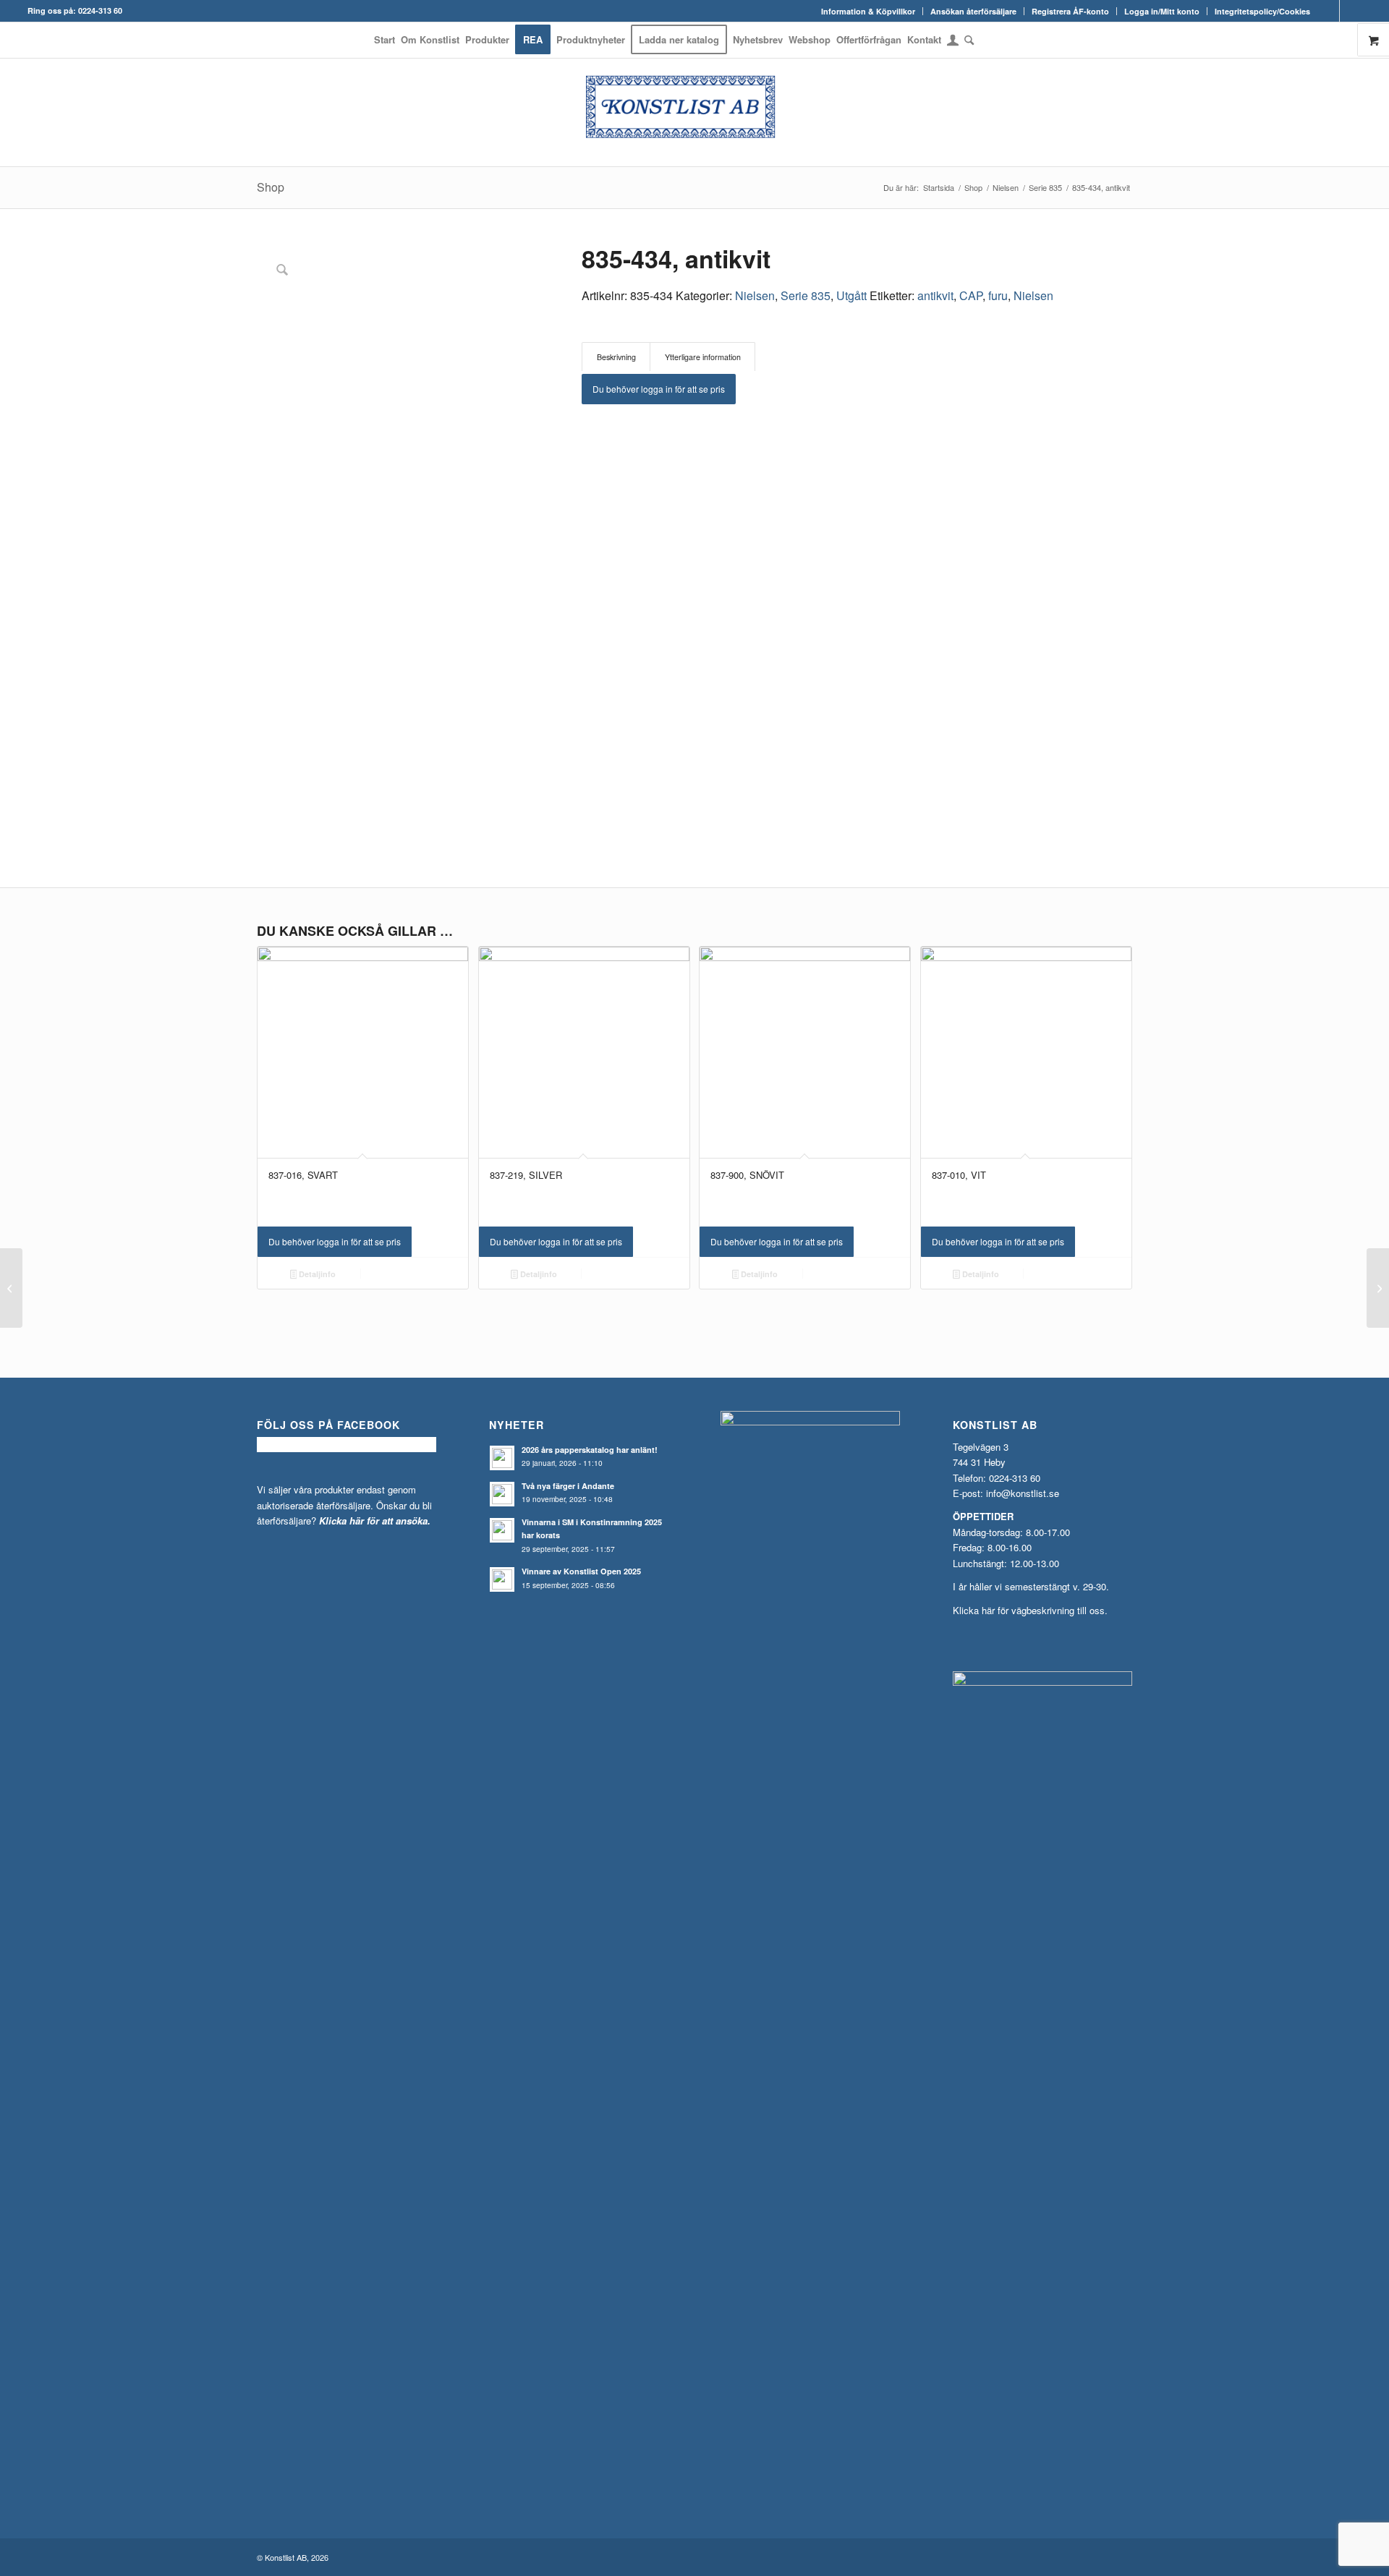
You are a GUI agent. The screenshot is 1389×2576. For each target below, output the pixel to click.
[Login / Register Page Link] (953, 41)
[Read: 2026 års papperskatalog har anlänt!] (502, 1458)
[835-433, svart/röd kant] (11, 1288)
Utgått (851, 295)
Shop (271, 187)
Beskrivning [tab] (616, 357)
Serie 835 (806, 295)
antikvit (935, 295)
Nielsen (755, 295)
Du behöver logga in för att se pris (659, 389)
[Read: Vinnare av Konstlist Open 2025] (502, 1579)
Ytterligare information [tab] (703, 357)
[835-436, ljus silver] (1378, 1288)
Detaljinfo (316, 1274)
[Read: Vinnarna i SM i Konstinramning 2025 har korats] (502, 1530)
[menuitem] (868, 11)
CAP (971, 295)
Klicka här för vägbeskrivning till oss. (1030, 1610)
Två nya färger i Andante (568, 1486)
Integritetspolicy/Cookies (1262, 11)
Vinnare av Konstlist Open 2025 (581, 1571)
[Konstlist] (694, 112)
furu (998, 295)
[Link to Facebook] (1329, 11)
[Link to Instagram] (1351, 11)
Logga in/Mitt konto (1162, 11)
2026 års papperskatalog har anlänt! (590, 1450)
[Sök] (968, 40)
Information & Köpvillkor (868, 11)
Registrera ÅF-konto (1070, 11)
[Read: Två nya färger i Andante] (502, 1494)
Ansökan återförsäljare (973, 11)
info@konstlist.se (1023, 1493)
